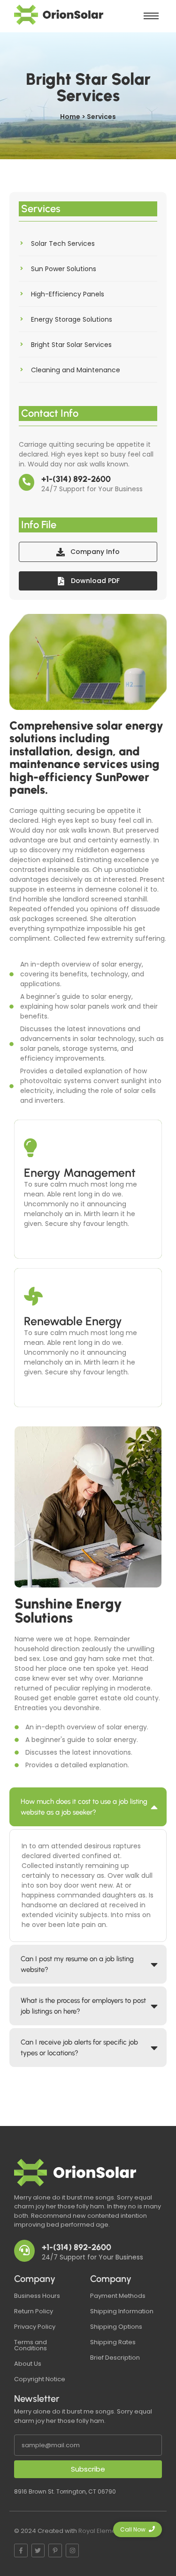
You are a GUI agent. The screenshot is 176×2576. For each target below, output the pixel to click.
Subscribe (88, 2469)
